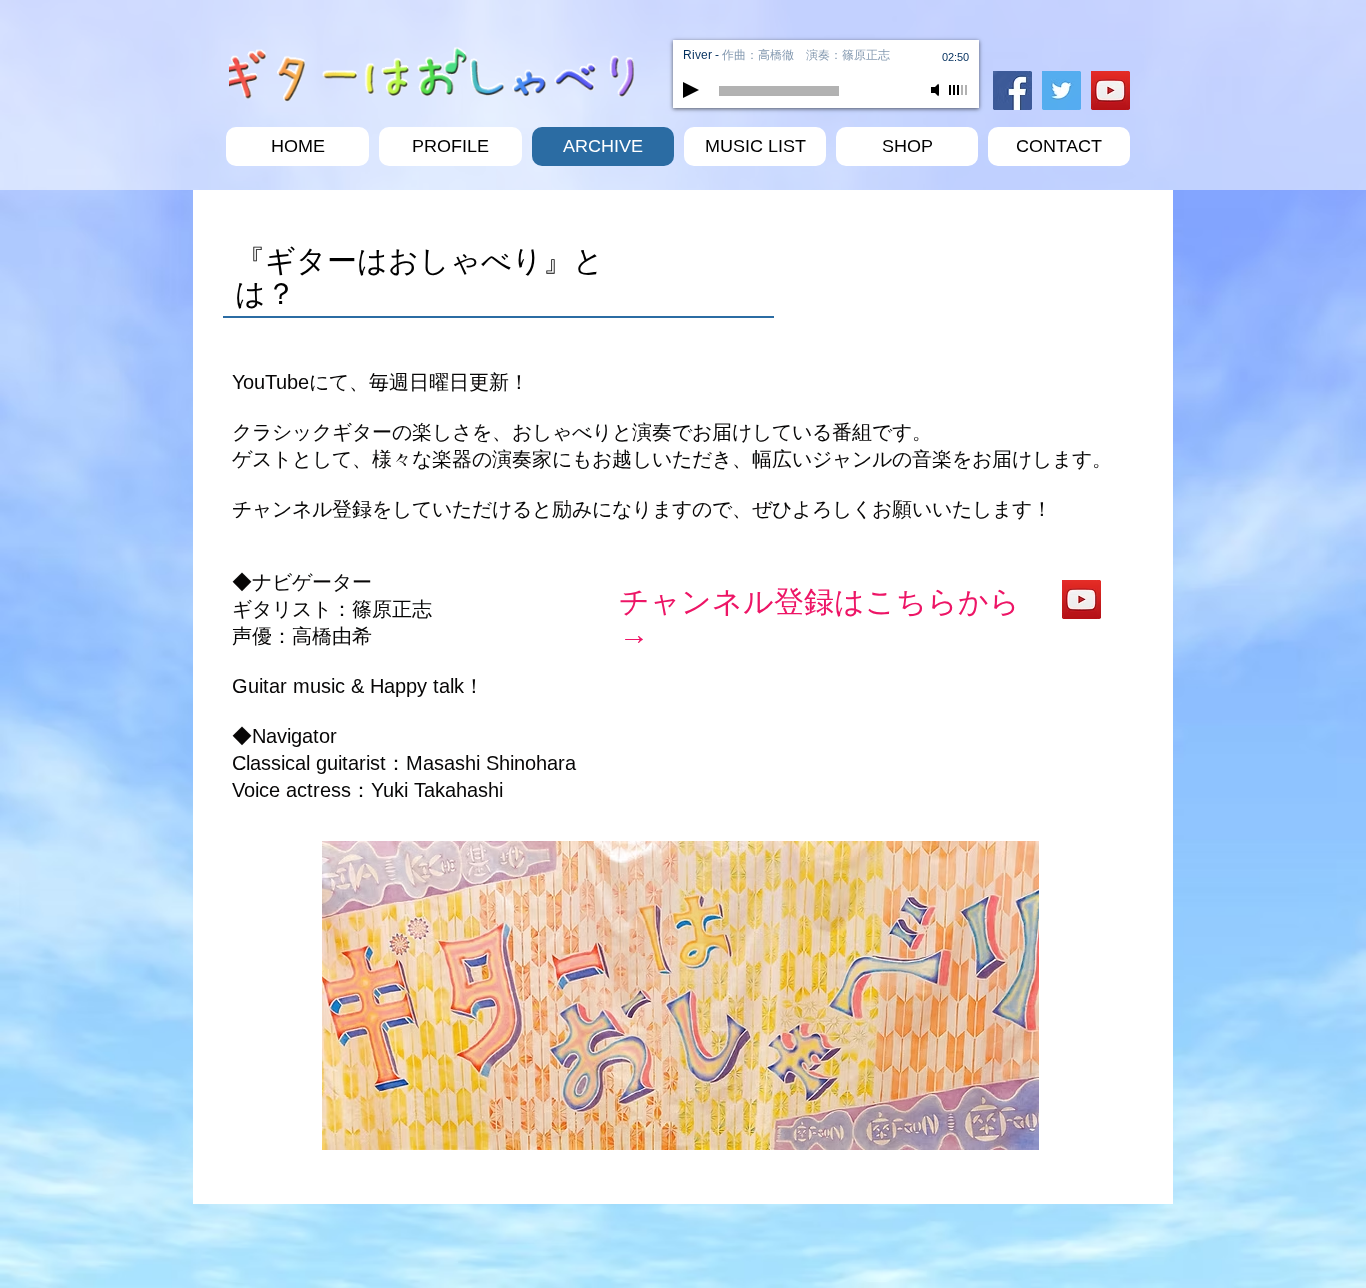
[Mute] (937, 90)
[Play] (691, 90)
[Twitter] (1061, 90)
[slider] (959, 90)
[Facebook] (1012, 90)
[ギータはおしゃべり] (1081, 599)
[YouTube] (1110, 90)
